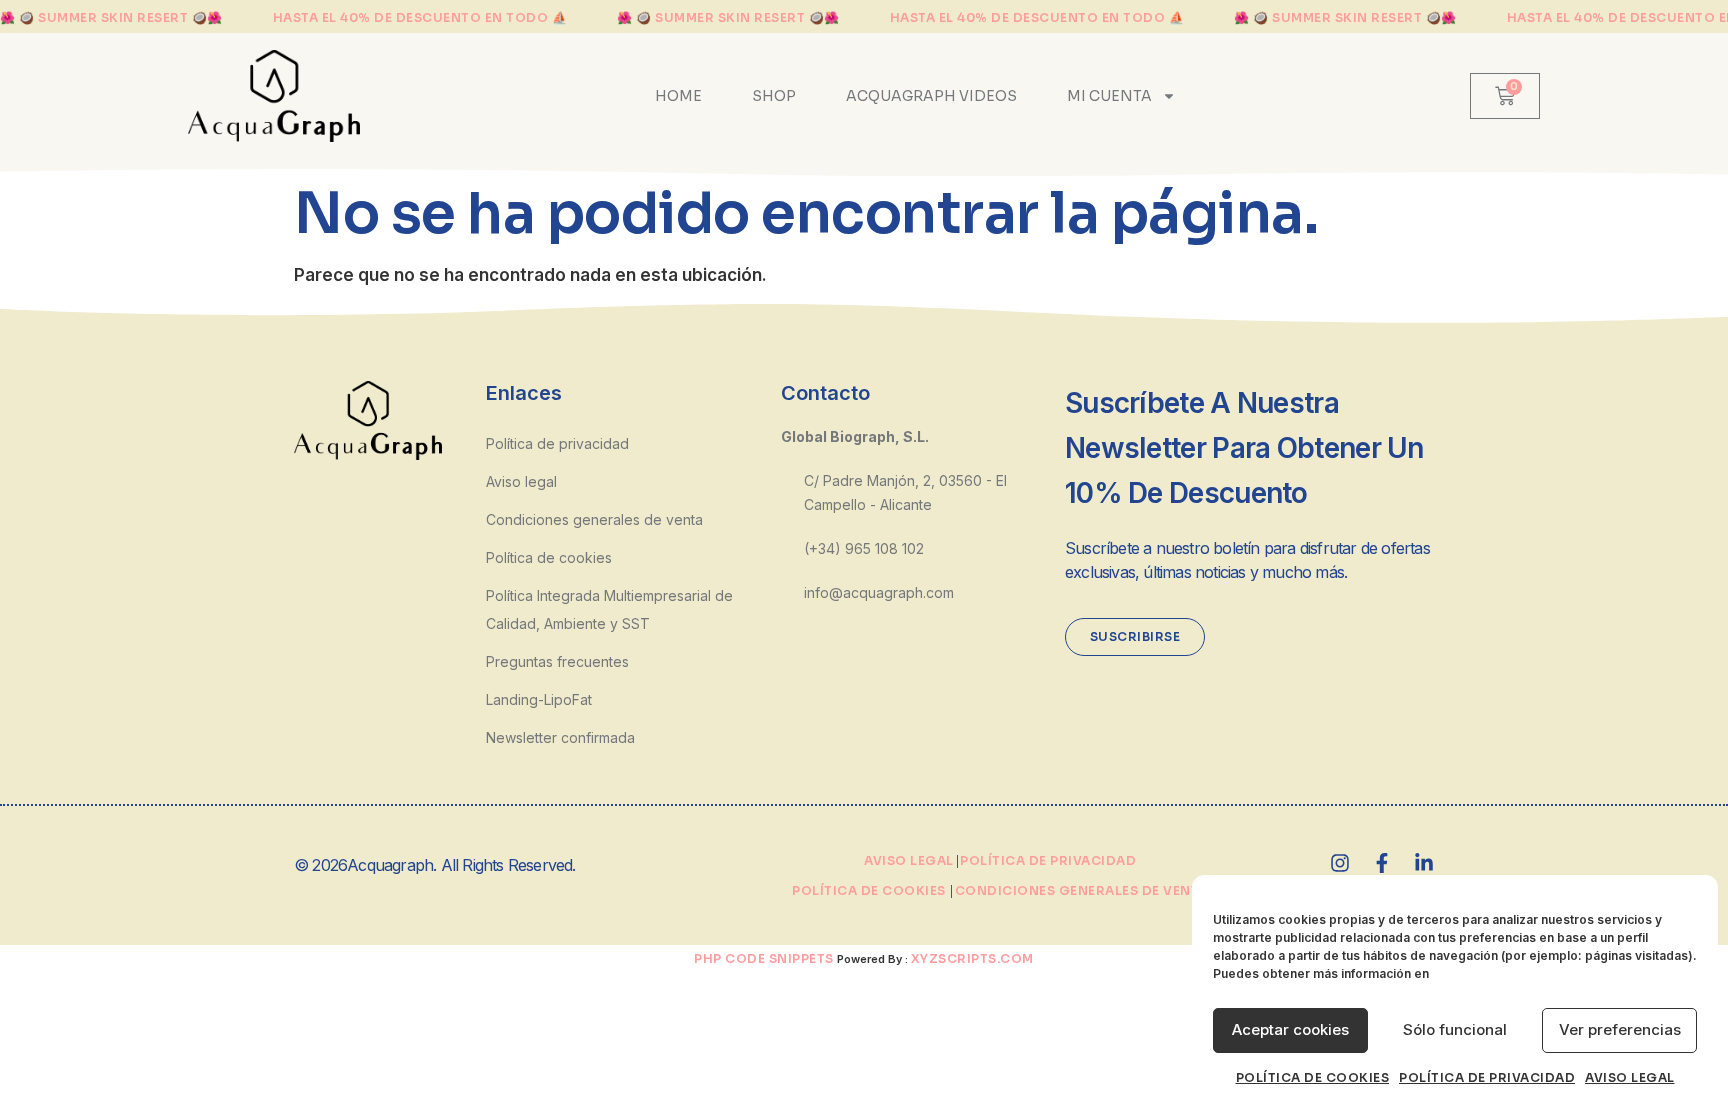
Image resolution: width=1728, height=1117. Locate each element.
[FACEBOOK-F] (1382, 863)
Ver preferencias (1620, 1029)
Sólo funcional (1455, 1029)
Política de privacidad (1487, 1077)
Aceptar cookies (1290, 1029)
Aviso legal (1630, 1077)
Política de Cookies (869, 890)
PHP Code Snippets (764, 958)
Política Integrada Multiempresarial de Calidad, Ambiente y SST (609, 609)
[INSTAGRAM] (1340, 863)
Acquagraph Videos (931, 96)
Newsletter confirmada (560, 737)
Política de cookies (1313, 1077)
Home (678, 96)
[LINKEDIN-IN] (1424, 863)
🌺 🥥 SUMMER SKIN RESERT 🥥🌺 (111, 18)
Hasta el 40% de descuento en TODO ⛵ (420, 18)
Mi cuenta (1109, 96)
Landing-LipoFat (539, 699)
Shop (774, 96)
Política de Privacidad (1048, 860)
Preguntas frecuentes (557, 661)
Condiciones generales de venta (594, 519)
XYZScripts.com (972, 958)
